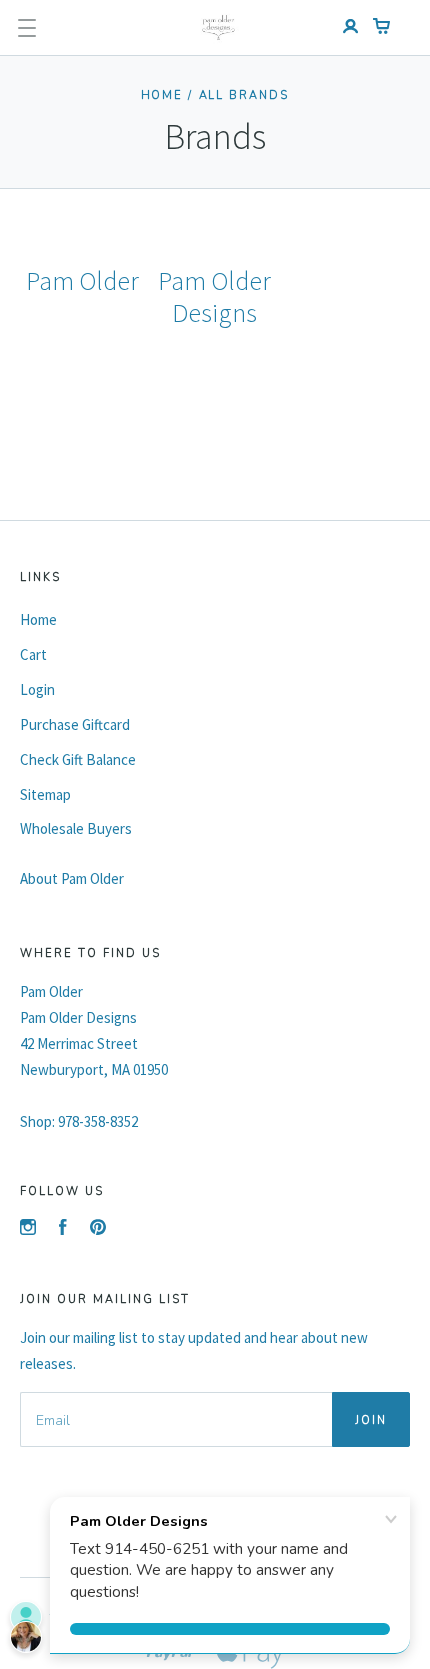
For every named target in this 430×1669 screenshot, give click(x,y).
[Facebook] (63, 1229)
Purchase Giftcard (75, 724)
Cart (33, 654)
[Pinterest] (98, 1229)
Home (162, 95)
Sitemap (45, 794)
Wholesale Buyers (76, 828)
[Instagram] (28, 1229)
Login (37, 689)
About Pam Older (72, 878)
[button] (27, 28)
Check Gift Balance (78, 759)
